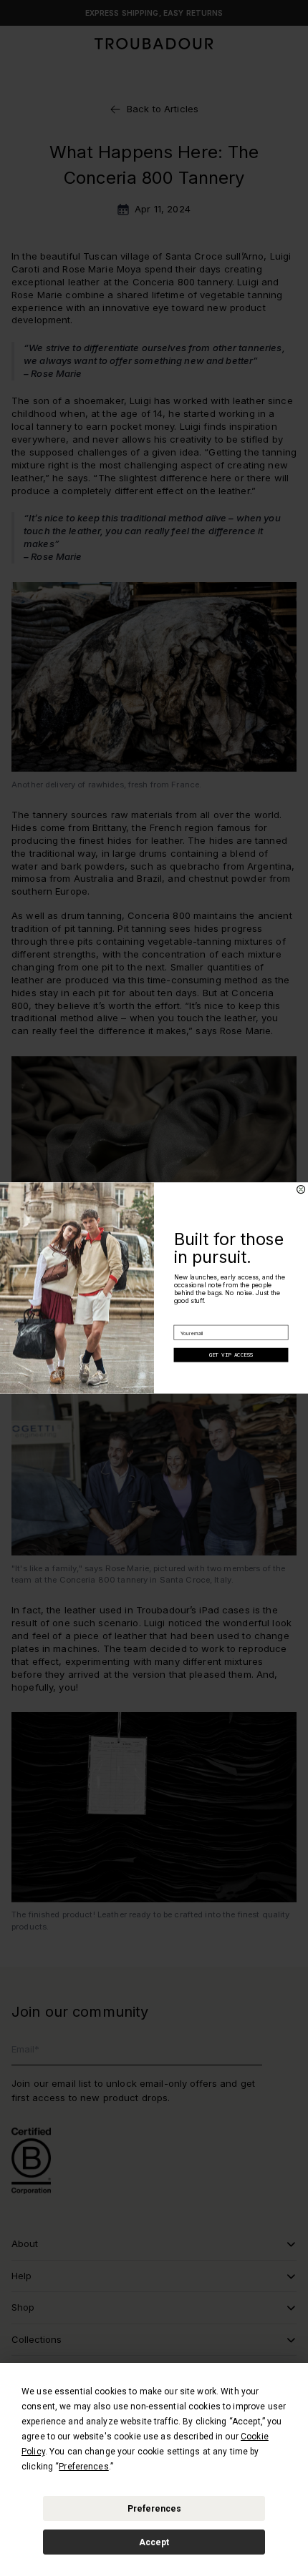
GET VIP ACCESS (231, 1355)
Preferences (154, 2509)
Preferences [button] (83, 2467)
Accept (154, 2542)
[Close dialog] (301, 1190)
